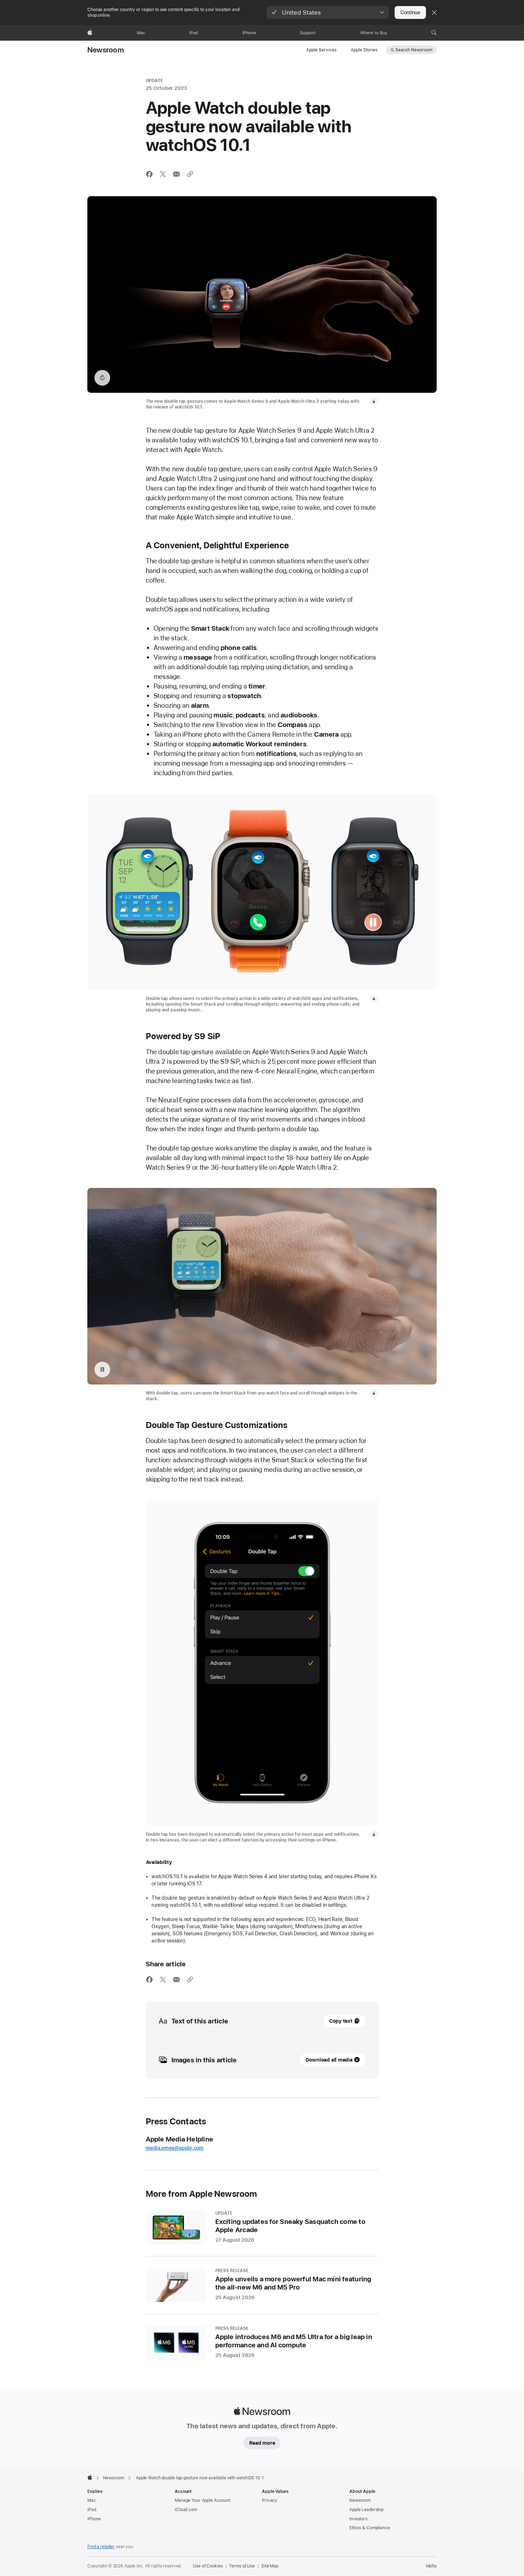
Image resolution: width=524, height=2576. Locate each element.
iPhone (94, 2519)
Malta (431, 2566)
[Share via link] (190, 174)
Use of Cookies (208, 2566)
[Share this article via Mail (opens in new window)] (176, 174)
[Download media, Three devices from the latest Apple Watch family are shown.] (374, 999)
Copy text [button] (341, 2021)
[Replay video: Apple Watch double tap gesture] (102, 378)
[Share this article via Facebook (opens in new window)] (149, 174)
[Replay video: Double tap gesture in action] (102, 1370)
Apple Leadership (366, 2510)
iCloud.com (186, 2510)
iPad (92, 2510)
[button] (328, 12)
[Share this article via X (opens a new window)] (163, 174)
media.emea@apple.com (175, 2148)
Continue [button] (410, 12)
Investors (358, 2519)
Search (414, 50)
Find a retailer (101, 2547)
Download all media (329, 2060)
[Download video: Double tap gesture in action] (374, 1393)
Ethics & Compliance (370, 2528)
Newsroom (106, 50)
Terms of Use (242, 2566)
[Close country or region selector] (434, 12)
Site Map (270, 2566)
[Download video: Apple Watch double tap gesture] (374, 401)
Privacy (270, 2500)
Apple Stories (364, 50)
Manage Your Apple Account (202, 2500)
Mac (92, 2500)
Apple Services (321, 50)
